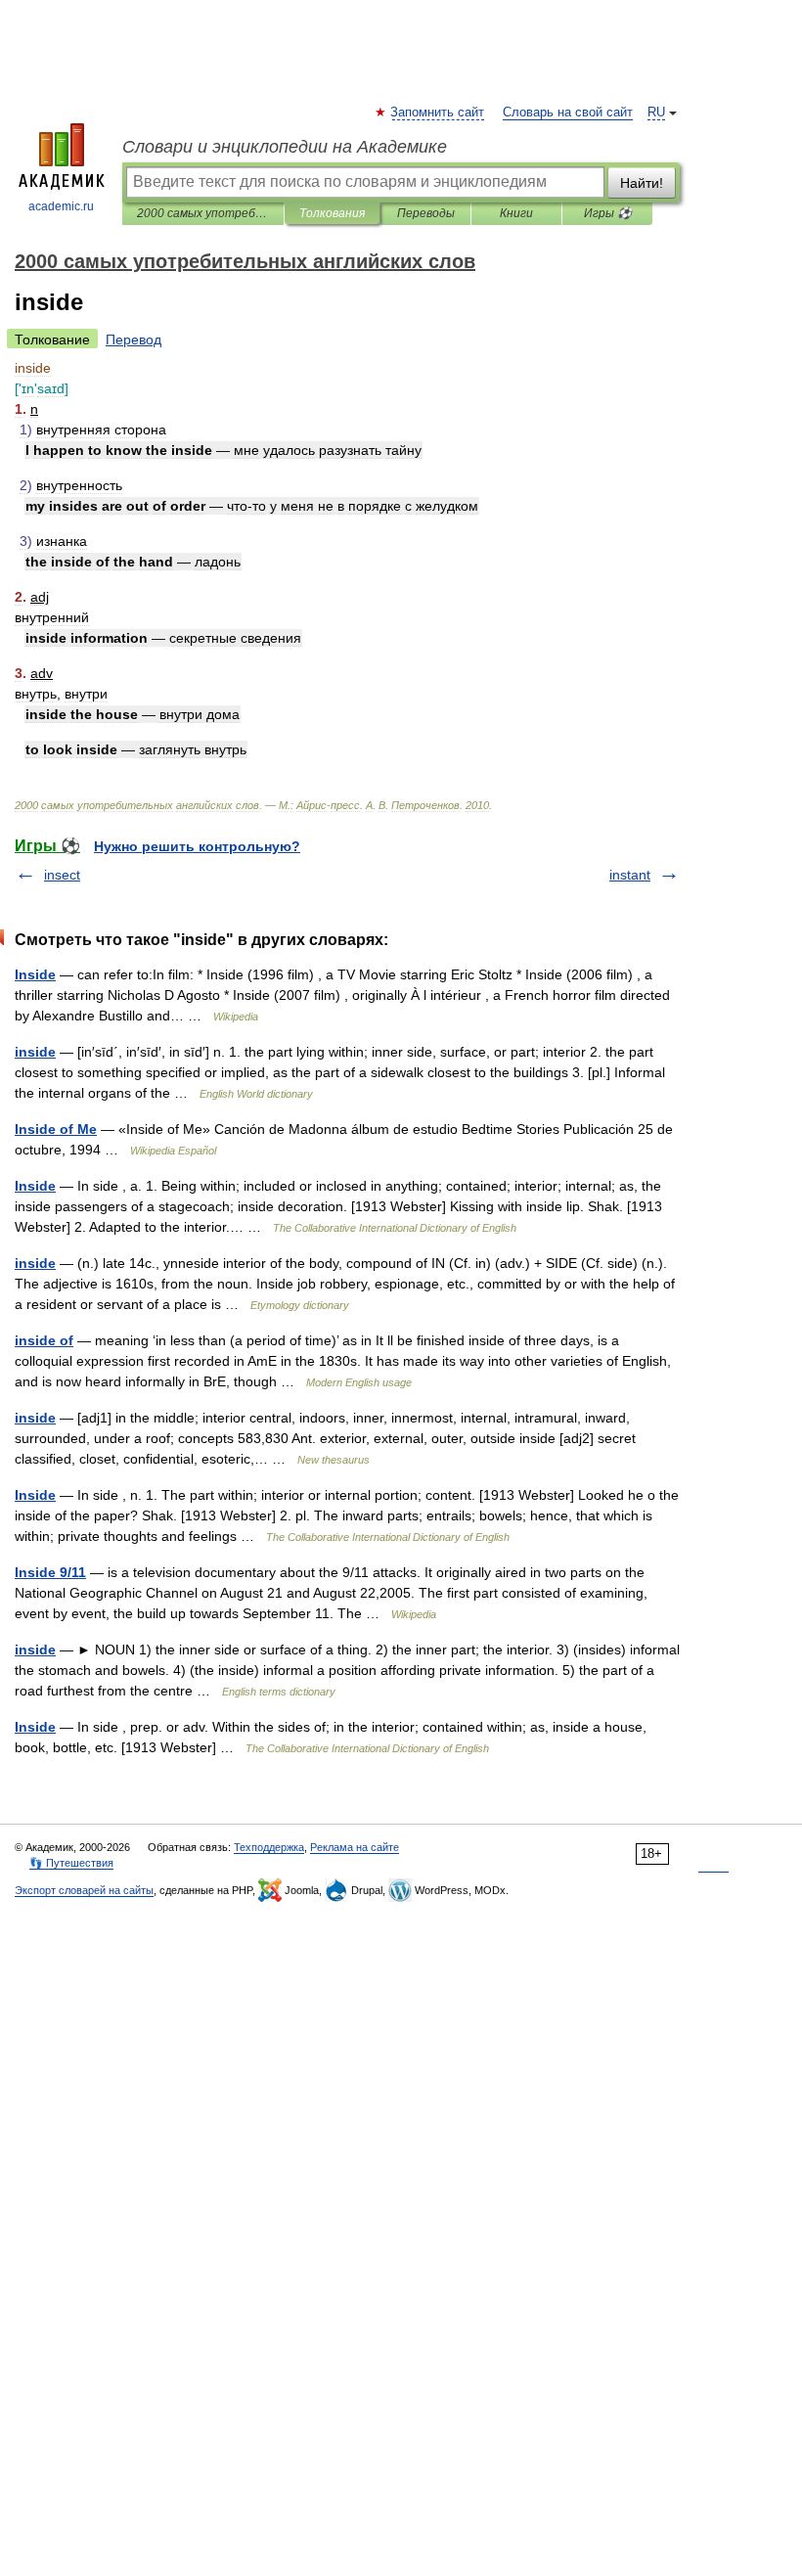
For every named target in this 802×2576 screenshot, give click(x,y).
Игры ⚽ (608, 213)
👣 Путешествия (71, 1863)
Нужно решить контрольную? (197, 846)
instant (630, 875)
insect (62, 875)
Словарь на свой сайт (568, 113)
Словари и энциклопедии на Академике (285, 147)
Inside (35, 974)
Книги (516, 213)
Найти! (642, 183)
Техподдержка (269, 1847)
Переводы (426, 213)
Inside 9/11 (50, 1572)
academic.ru (61, 206)
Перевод (134, 339)
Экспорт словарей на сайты (84, 1890)
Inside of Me (56, 1129)
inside (35, 1052)
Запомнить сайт (438, 113)
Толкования (332, 213)
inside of (44, 1340)
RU (656, 113)
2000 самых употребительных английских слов (203, 213)
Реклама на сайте (355, 1847)
